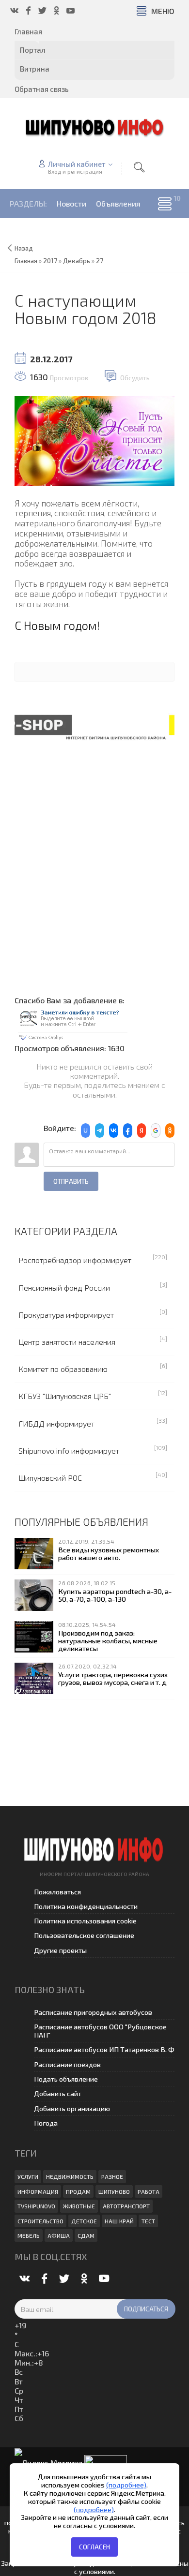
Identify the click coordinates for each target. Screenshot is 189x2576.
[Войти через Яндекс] (142, 1131)
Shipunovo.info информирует (69, 1451)
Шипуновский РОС (50, 1478)
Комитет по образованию (63, 1369)
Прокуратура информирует (66, 1315)
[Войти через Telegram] (100, 1131)
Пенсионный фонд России (64, 1288)
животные (79, 2206)
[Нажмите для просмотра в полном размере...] (94, 440)
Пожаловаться (57, 1892)
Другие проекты (60, 1950)
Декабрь (77, 261)
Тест (148, 2221)
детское (84, 2221)
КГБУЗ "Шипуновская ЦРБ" (65, 1396)
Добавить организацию (72, 2108)
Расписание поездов (67, 2064)
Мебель (29, 2235)
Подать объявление (66, 2079)
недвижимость (70, 2176)
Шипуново (114, 2191)
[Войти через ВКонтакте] (114, 1131)
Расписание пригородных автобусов (93, 2012)
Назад (24, 248)
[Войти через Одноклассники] (170, 1131)
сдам (86, 2235)
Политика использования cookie (85, 1921)
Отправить (71, 1181)
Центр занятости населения (67, 1342)
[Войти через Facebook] (128, 1131)
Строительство (40, 2221)
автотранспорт (126, 2206)
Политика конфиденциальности (86, 1906)
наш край (119, 2221)
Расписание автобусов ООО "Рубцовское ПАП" (100, 2031)
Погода (46, 2123)
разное (112, 2176)
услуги (28, 2176)
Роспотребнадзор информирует (75, 1260)
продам (78, 2191)
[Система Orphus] (73, 1023)
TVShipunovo (36, 2206)
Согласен (94, 2547)
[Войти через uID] (86, 1131)
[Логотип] (94, 127)
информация (38, 2191)
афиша (59, 2235)
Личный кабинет (77, 164)
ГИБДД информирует (56, 1423)
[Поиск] (139, 167)
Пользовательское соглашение (84, 1935)
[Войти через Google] (156, 1131)
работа (149, 2191)
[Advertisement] (94, 864)
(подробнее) (126, 2485)
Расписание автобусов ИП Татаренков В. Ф (104, 2049)
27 (100, 261)
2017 (50, 261)
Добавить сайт (58, 2093)
